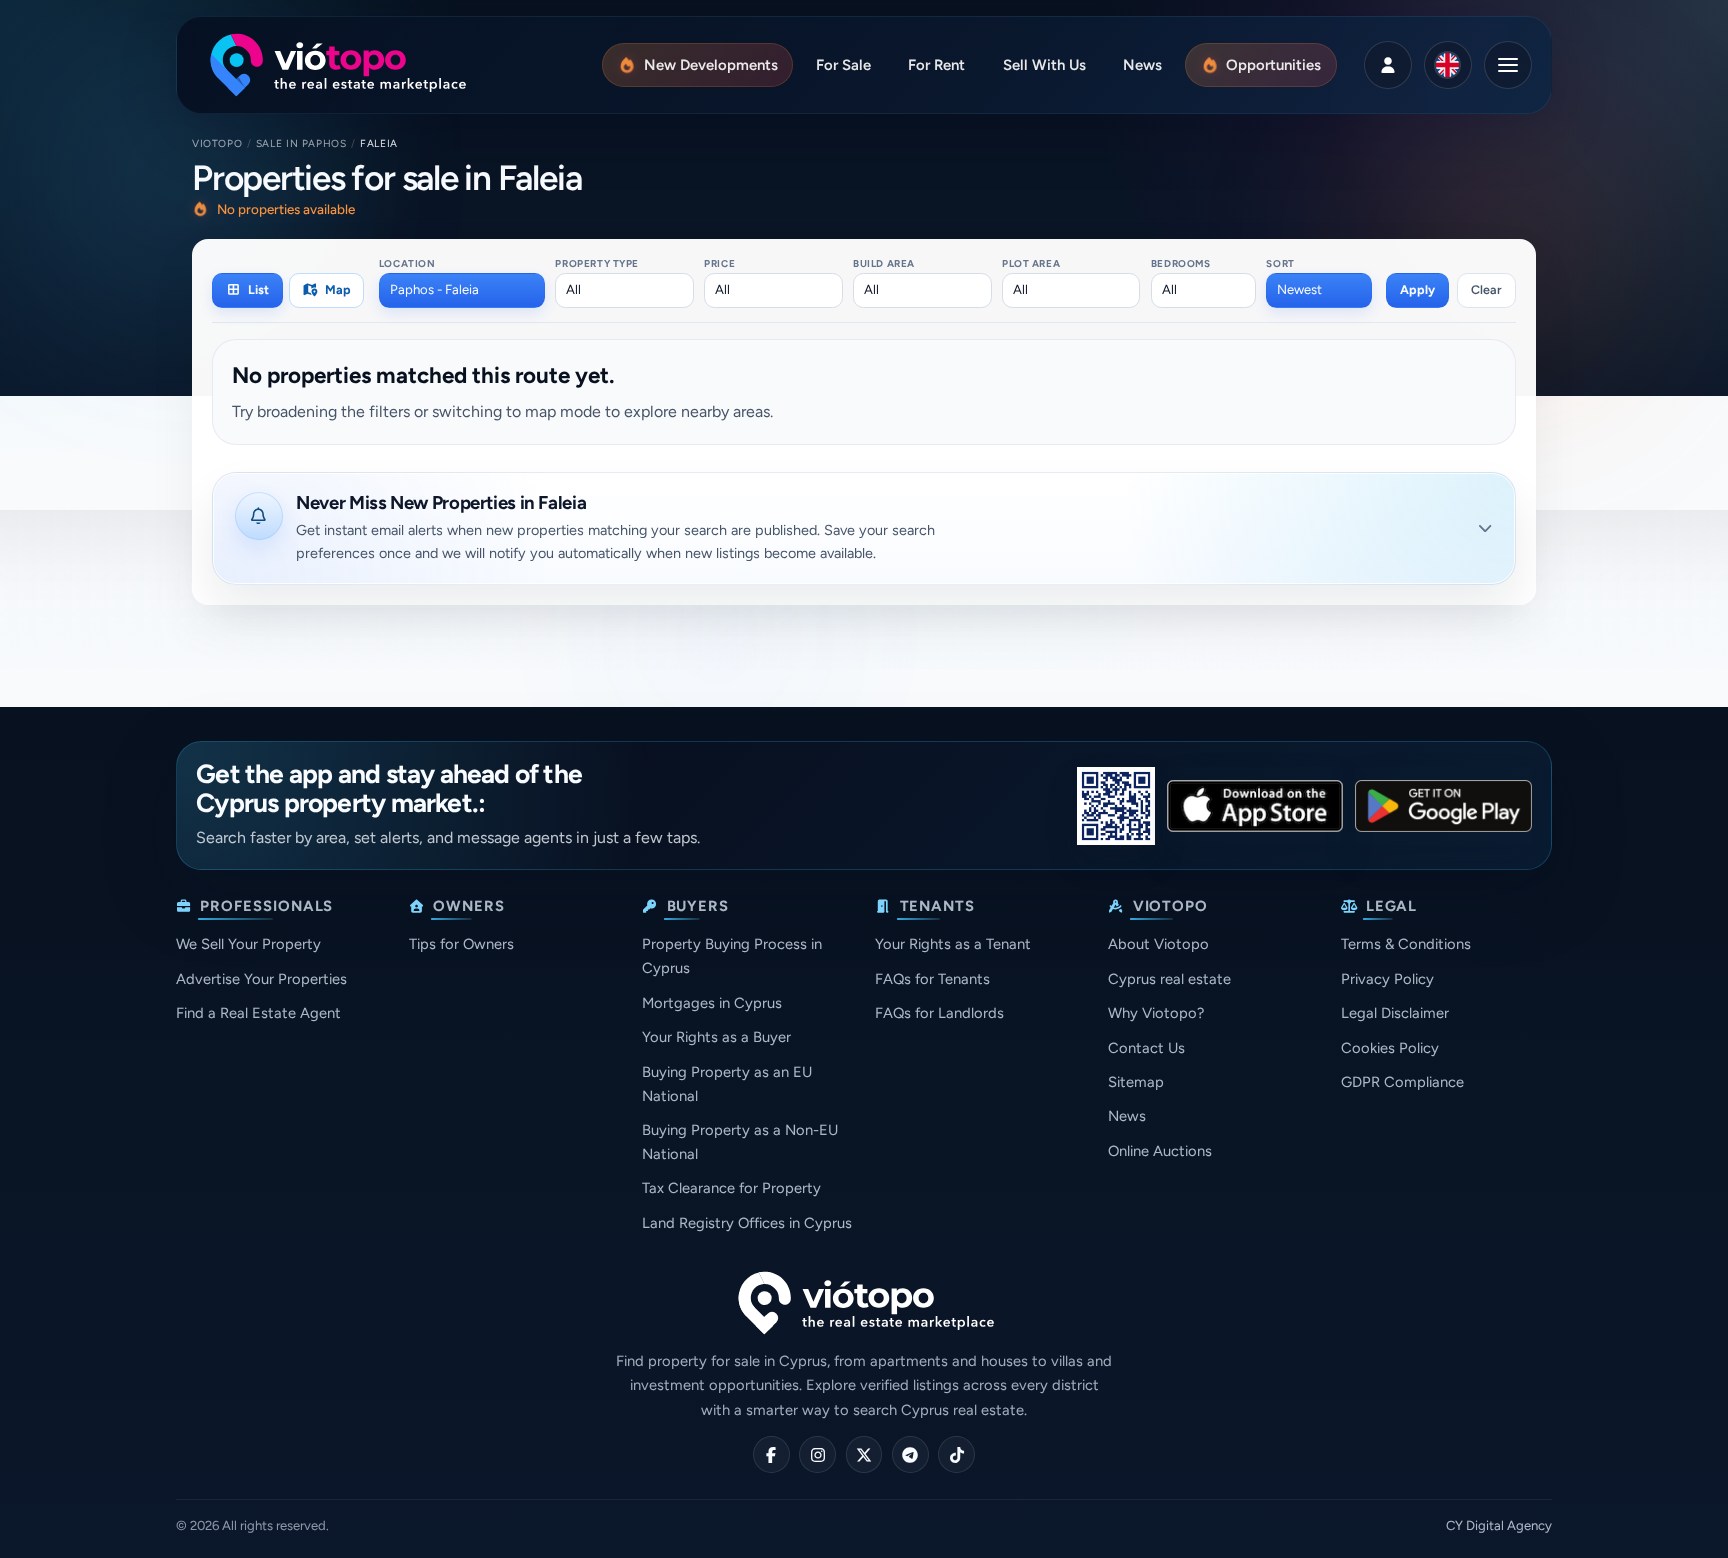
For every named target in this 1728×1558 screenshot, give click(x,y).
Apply (1417, 289)
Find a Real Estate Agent (258, 1013)
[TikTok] (956, 1454)
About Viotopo (1158, 944)
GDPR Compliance (1402, 1082)
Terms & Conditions (1406, 944)
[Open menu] (1508, 65)
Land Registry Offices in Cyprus (747, 1223)
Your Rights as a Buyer (716, 1037)
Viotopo (217, 143)
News (1127, 1116)
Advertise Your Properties (261, 979)
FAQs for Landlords (939, 1013)
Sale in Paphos (301, 143)
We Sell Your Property (248, 944)
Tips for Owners (461, 944)
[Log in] (1388, 65)
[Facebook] (771, 1454)
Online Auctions (1160, 1151)
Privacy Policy (1387, 979)
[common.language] (1448, 65)
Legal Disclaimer (1395, 1013)
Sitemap (1136, 1082)
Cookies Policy (1390, 1048)
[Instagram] (817, 1454)
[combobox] (462, 290)
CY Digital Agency (1499, 1525)
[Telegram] (910, 1454)
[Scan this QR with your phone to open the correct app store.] (1116, 806)
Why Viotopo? (1156, 1013)
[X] (864, 1454)
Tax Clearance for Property (731, 1188)
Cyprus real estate (1169, 979)
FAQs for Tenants (932, 979)
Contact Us (1146, 1048)
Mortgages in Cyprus (712, 1003)
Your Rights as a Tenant (953, 944)
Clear (1486, 289)
